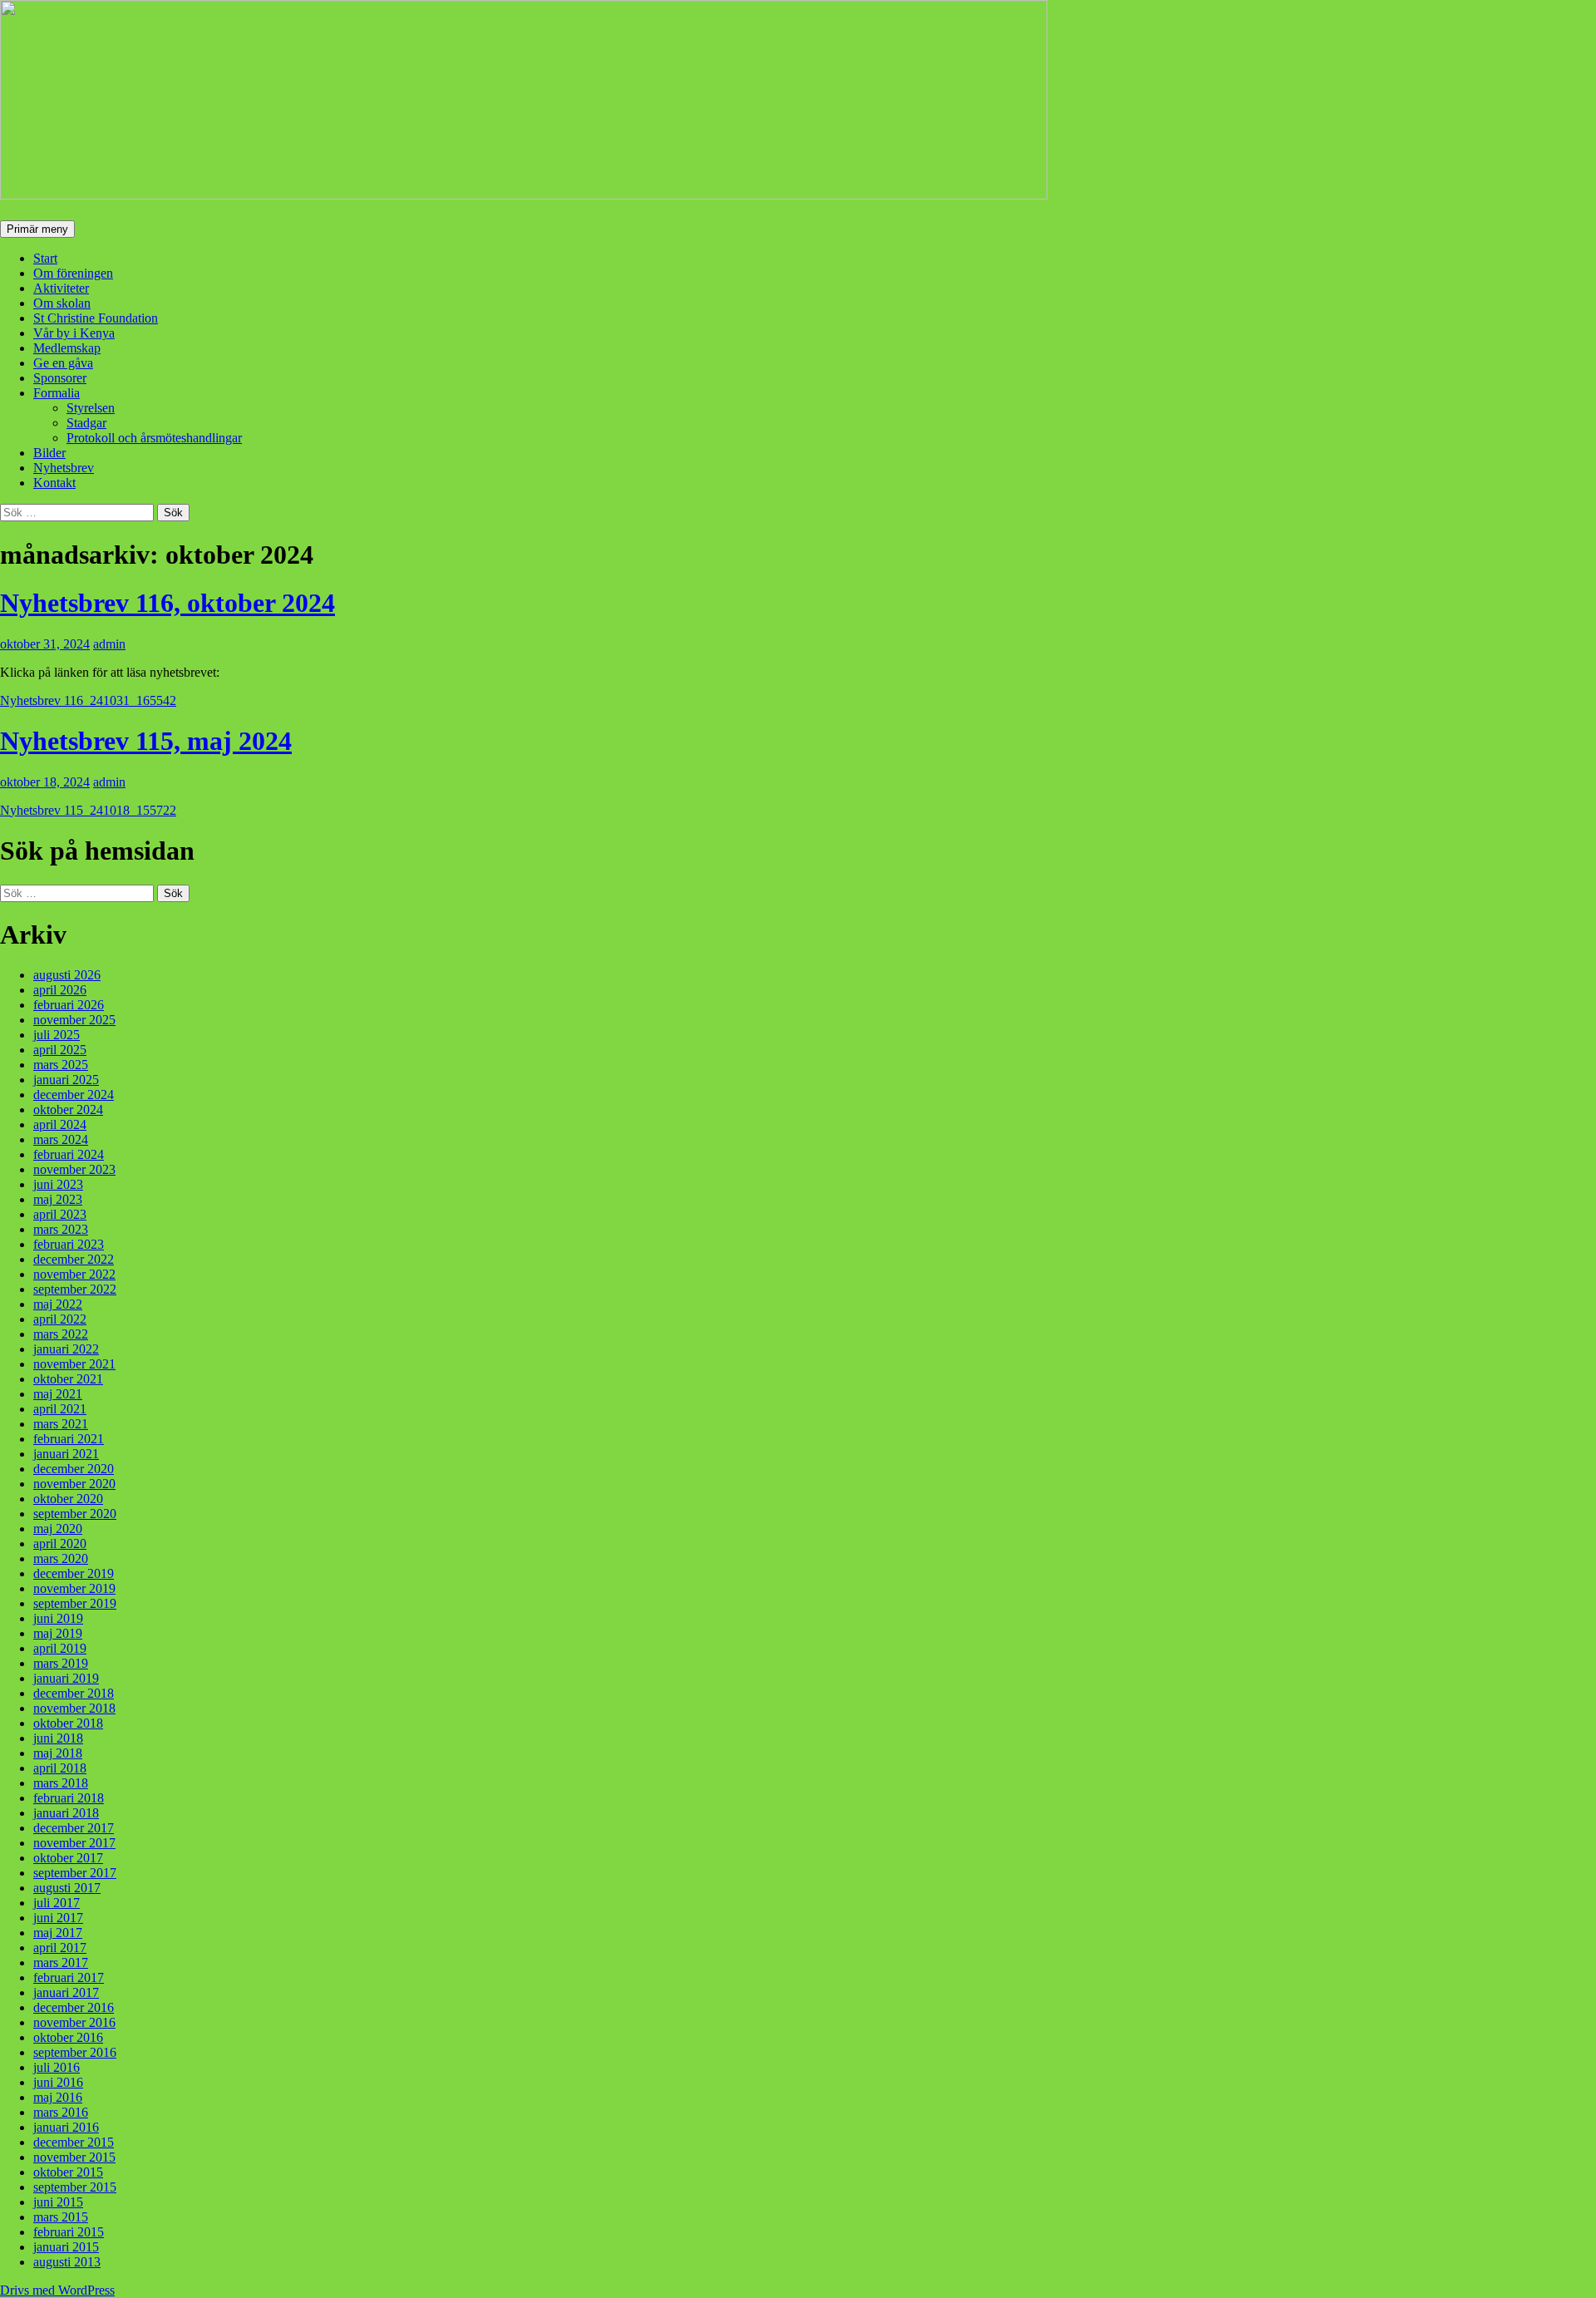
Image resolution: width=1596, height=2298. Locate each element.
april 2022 (60, 1319)
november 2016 (74, 2022)
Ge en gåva (63, 363)
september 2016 (75, 2052)
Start (45, 258)
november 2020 (74, 1484)
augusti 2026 (67, 975)
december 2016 (74, 2007)
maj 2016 (58, 2097)
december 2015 (74, 2142)
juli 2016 (57, 2067)
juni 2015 (58, 2202)
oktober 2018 (68, 1723)
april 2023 (60, 1214)
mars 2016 (61, 2112)
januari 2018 (66, 1813)
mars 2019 (61, 1663)
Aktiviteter (61, 288)
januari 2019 (66, 1678)
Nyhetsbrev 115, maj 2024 (146, 741)
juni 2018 (58, 1738)
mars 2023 (61, 1229)
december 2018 (74, 1693)
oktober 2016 (68, 2037)
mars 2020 (61, 1558)
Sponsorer (60, 378)
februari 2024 (69, 1154)
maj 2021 (58, 1394)
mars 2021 (61, 1424)
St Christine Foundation (96, 318)
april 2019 (60, 1648)
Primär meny (37, 229)
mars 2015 (61, 2217)
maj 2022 (58, 1304)
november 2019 (74, 1588)
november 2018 (74, 1708)
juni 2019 (58, 1618)
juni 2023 (58, 1184)
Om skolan (62, 303)
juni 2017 (58, 1918)
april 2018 (60, 1768)
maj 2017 (58, 1933)
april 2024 (60, 1124)
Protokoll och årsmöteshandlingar (154, 438)
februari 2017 (69, 1977)
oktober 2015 (68, 2172)
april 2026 (60, 990)
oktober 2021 (68, 1379)
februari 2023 (69, 1244)
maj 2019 (58, 1633)
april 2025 (60, 1050)
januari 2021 (66, 1454)
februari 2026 (69, 1005)
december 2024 (74, 1095)
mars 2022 (61, 1334)
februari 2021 (69, 1439)
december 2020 (74, 1469)
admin (109, 644)
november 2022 (74, 1274)
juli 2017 (57, 1903)
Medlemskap (67, 348)
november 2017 (74, 1843)
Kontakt (54, 483)
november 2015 (74, 2157)
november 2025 (74, 1020)
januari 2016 (66, 2127)
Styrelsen (91, 408)
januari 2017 (66, 1992)
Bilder (49, 453)
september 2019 (75, 1603)
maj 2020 (58, 1529)
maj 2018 (58, 1753)
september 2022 (75, 1289)
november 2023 (74, 1169)
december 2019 (74, 1573)
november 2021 (74, 1364)
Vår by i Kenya (74, 333)
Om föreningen (73, 273)
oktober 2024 (68, 1110)
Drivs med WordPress (57, 2290)
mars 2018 (61, 1783)
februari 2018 (69, 1798)
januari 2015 (66, 2247)
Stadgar (86, 423)
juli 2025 (57, 1035)
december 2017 (74, 1828)
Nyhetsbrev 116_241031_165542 (88, 700)
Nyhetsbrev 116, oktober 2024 (167, 603)
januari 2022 (66, 1349)
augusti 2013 (67, 2262)
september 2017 (75, 1873)
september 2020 (75, 1514)
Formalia (57, 393)
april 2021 (60, 1409)
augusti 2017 (67, 1888)
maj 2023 (58, 1199)
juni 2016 (58, 2082)
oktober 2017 (68, 1858)
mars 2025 (61, 1065)
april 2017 (60, 1948)
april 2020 (60, 1544)
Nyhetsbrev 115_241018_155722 (88, 810)
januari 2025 (66, 1080)
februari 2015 (69, 2232)
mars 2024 (61, 1139)
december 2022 (74, 1259)
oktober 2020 (68, 1499)
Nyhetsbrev (64, 468)
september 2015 (75, 2187)
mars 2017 (61, 1963)
